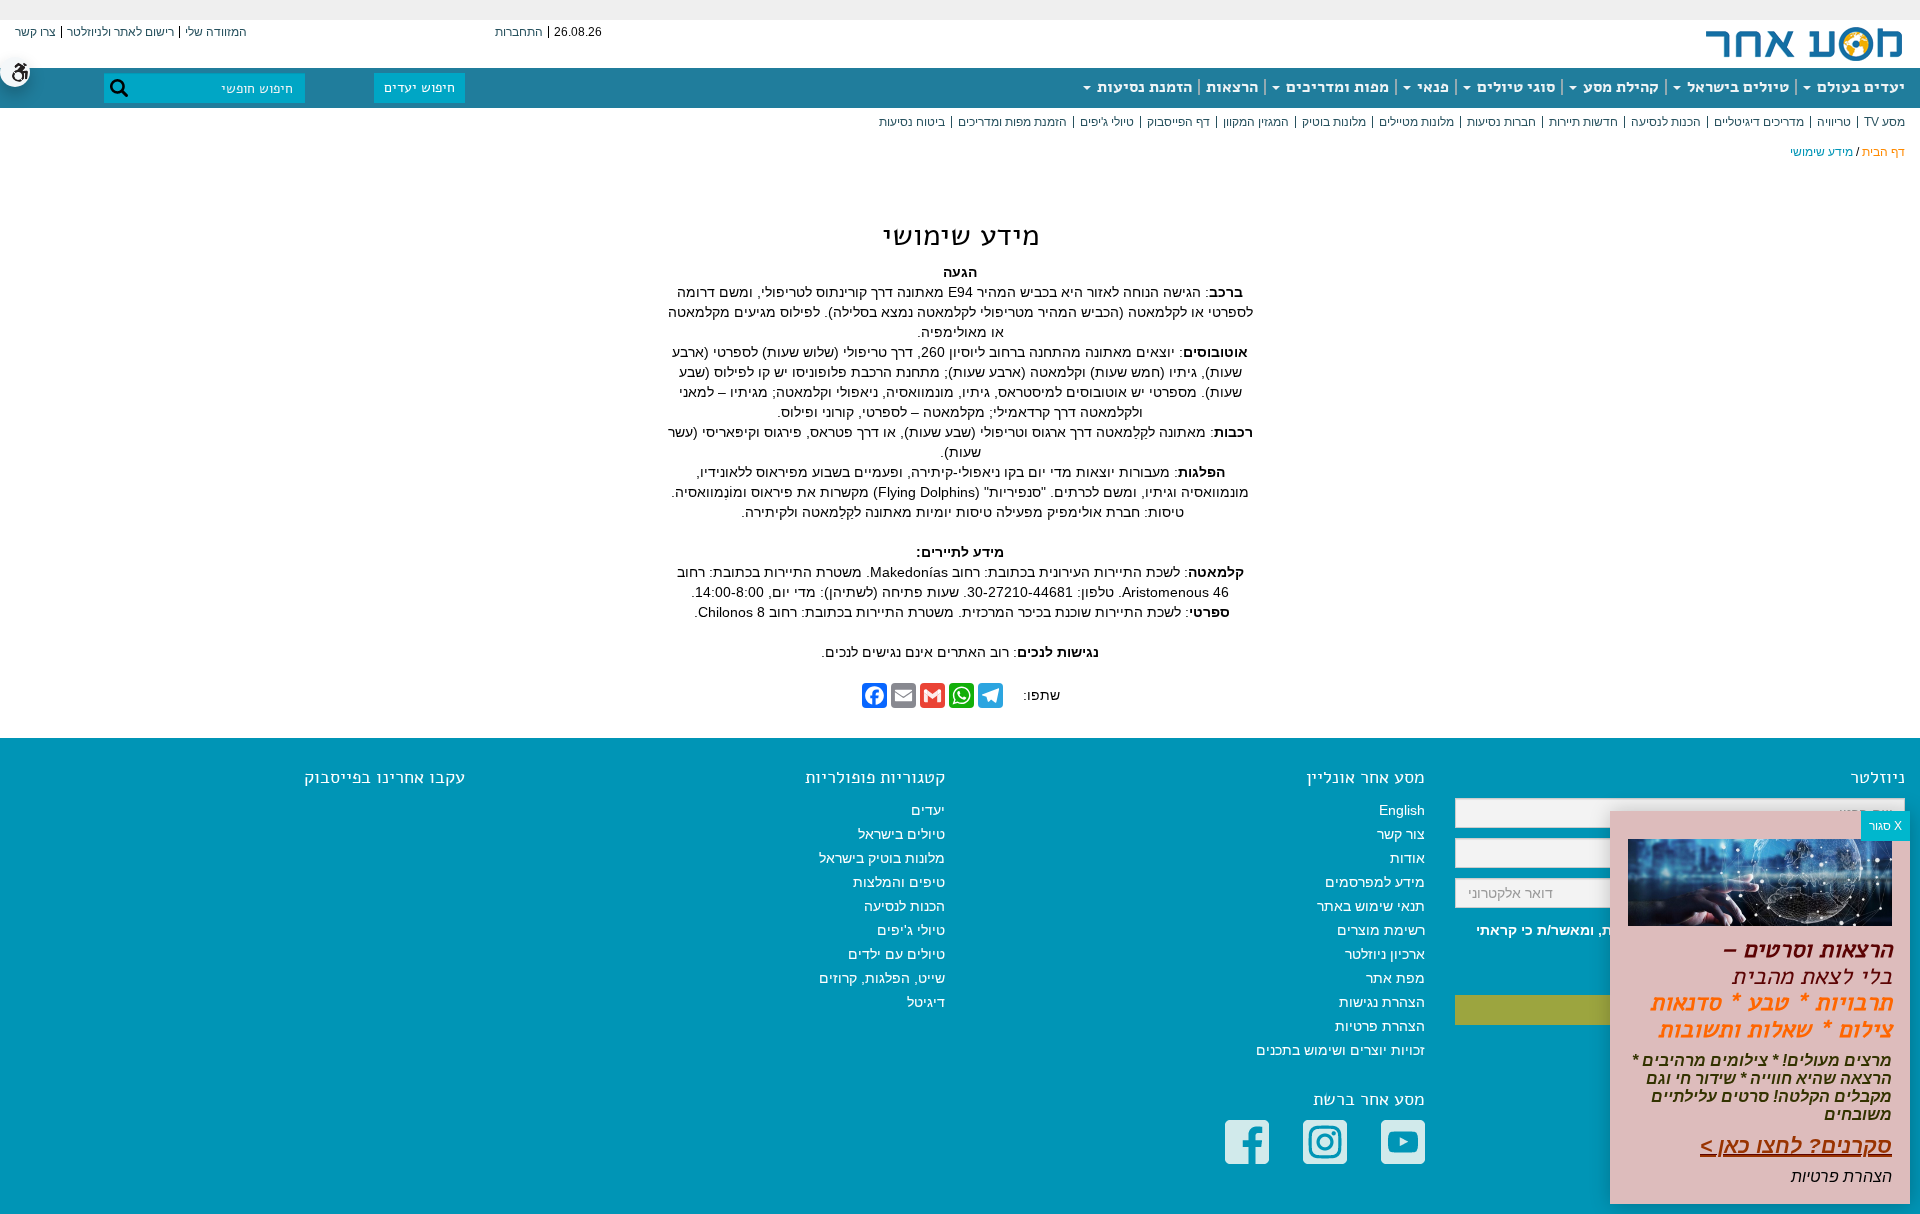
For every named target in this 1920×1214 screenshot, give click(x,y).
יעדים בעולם (1859, 87)
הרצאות (1232, 87)
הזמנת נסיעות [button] (1142, 87)
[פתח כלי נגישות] (15, 72)
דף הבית (1883, 152)
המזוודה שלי (216, 32)
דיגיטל (926, 1002)
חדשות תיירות (1583, 122)
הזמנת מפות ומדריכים (1012, 122)
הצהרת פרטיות (1380, 1026)
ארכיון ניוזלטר (1385, 954)
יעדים (928, 810)
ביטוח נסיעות (912, 122)
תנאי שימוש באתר (1371, 906)
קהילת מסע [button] (1619, 87)
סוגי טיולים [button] (1514, 87)
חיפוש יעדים (419, 87)
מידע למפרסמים (1375, 882)
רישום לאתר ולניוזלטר (120, 32)
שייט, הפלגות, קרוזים (882, 978)
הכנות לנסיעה (1666, 122)
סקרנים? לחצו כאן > (1796, 1145)
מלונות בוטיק (1334, 122)
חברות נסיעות (1501, 122)
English (1402, 810)
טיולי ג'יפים (1107, 122)
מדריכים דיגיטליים (1759, 122)
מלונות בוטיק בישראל (882, 858)
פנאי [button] (1431, 87)
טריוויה (1834, 122)
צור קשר (1401, 834)
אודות (1407, 858)
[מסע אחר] (1804, 43)
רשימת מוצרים (1381, 930)
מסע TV (1884, 122)
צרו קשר (35, 32)
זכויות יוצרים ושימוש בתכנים (1340, 1050)
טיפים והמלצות (899, 882)
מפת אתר (1395, 978)
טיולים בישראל (1736, 87)
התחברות (519, 32)
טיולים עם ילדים (896, 954)
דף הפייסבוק (1178, 122)
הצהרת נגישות (1382, 1002)
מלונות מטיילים (1416, 122)
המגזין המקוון (1256, 122)
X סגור (1885, 826)
